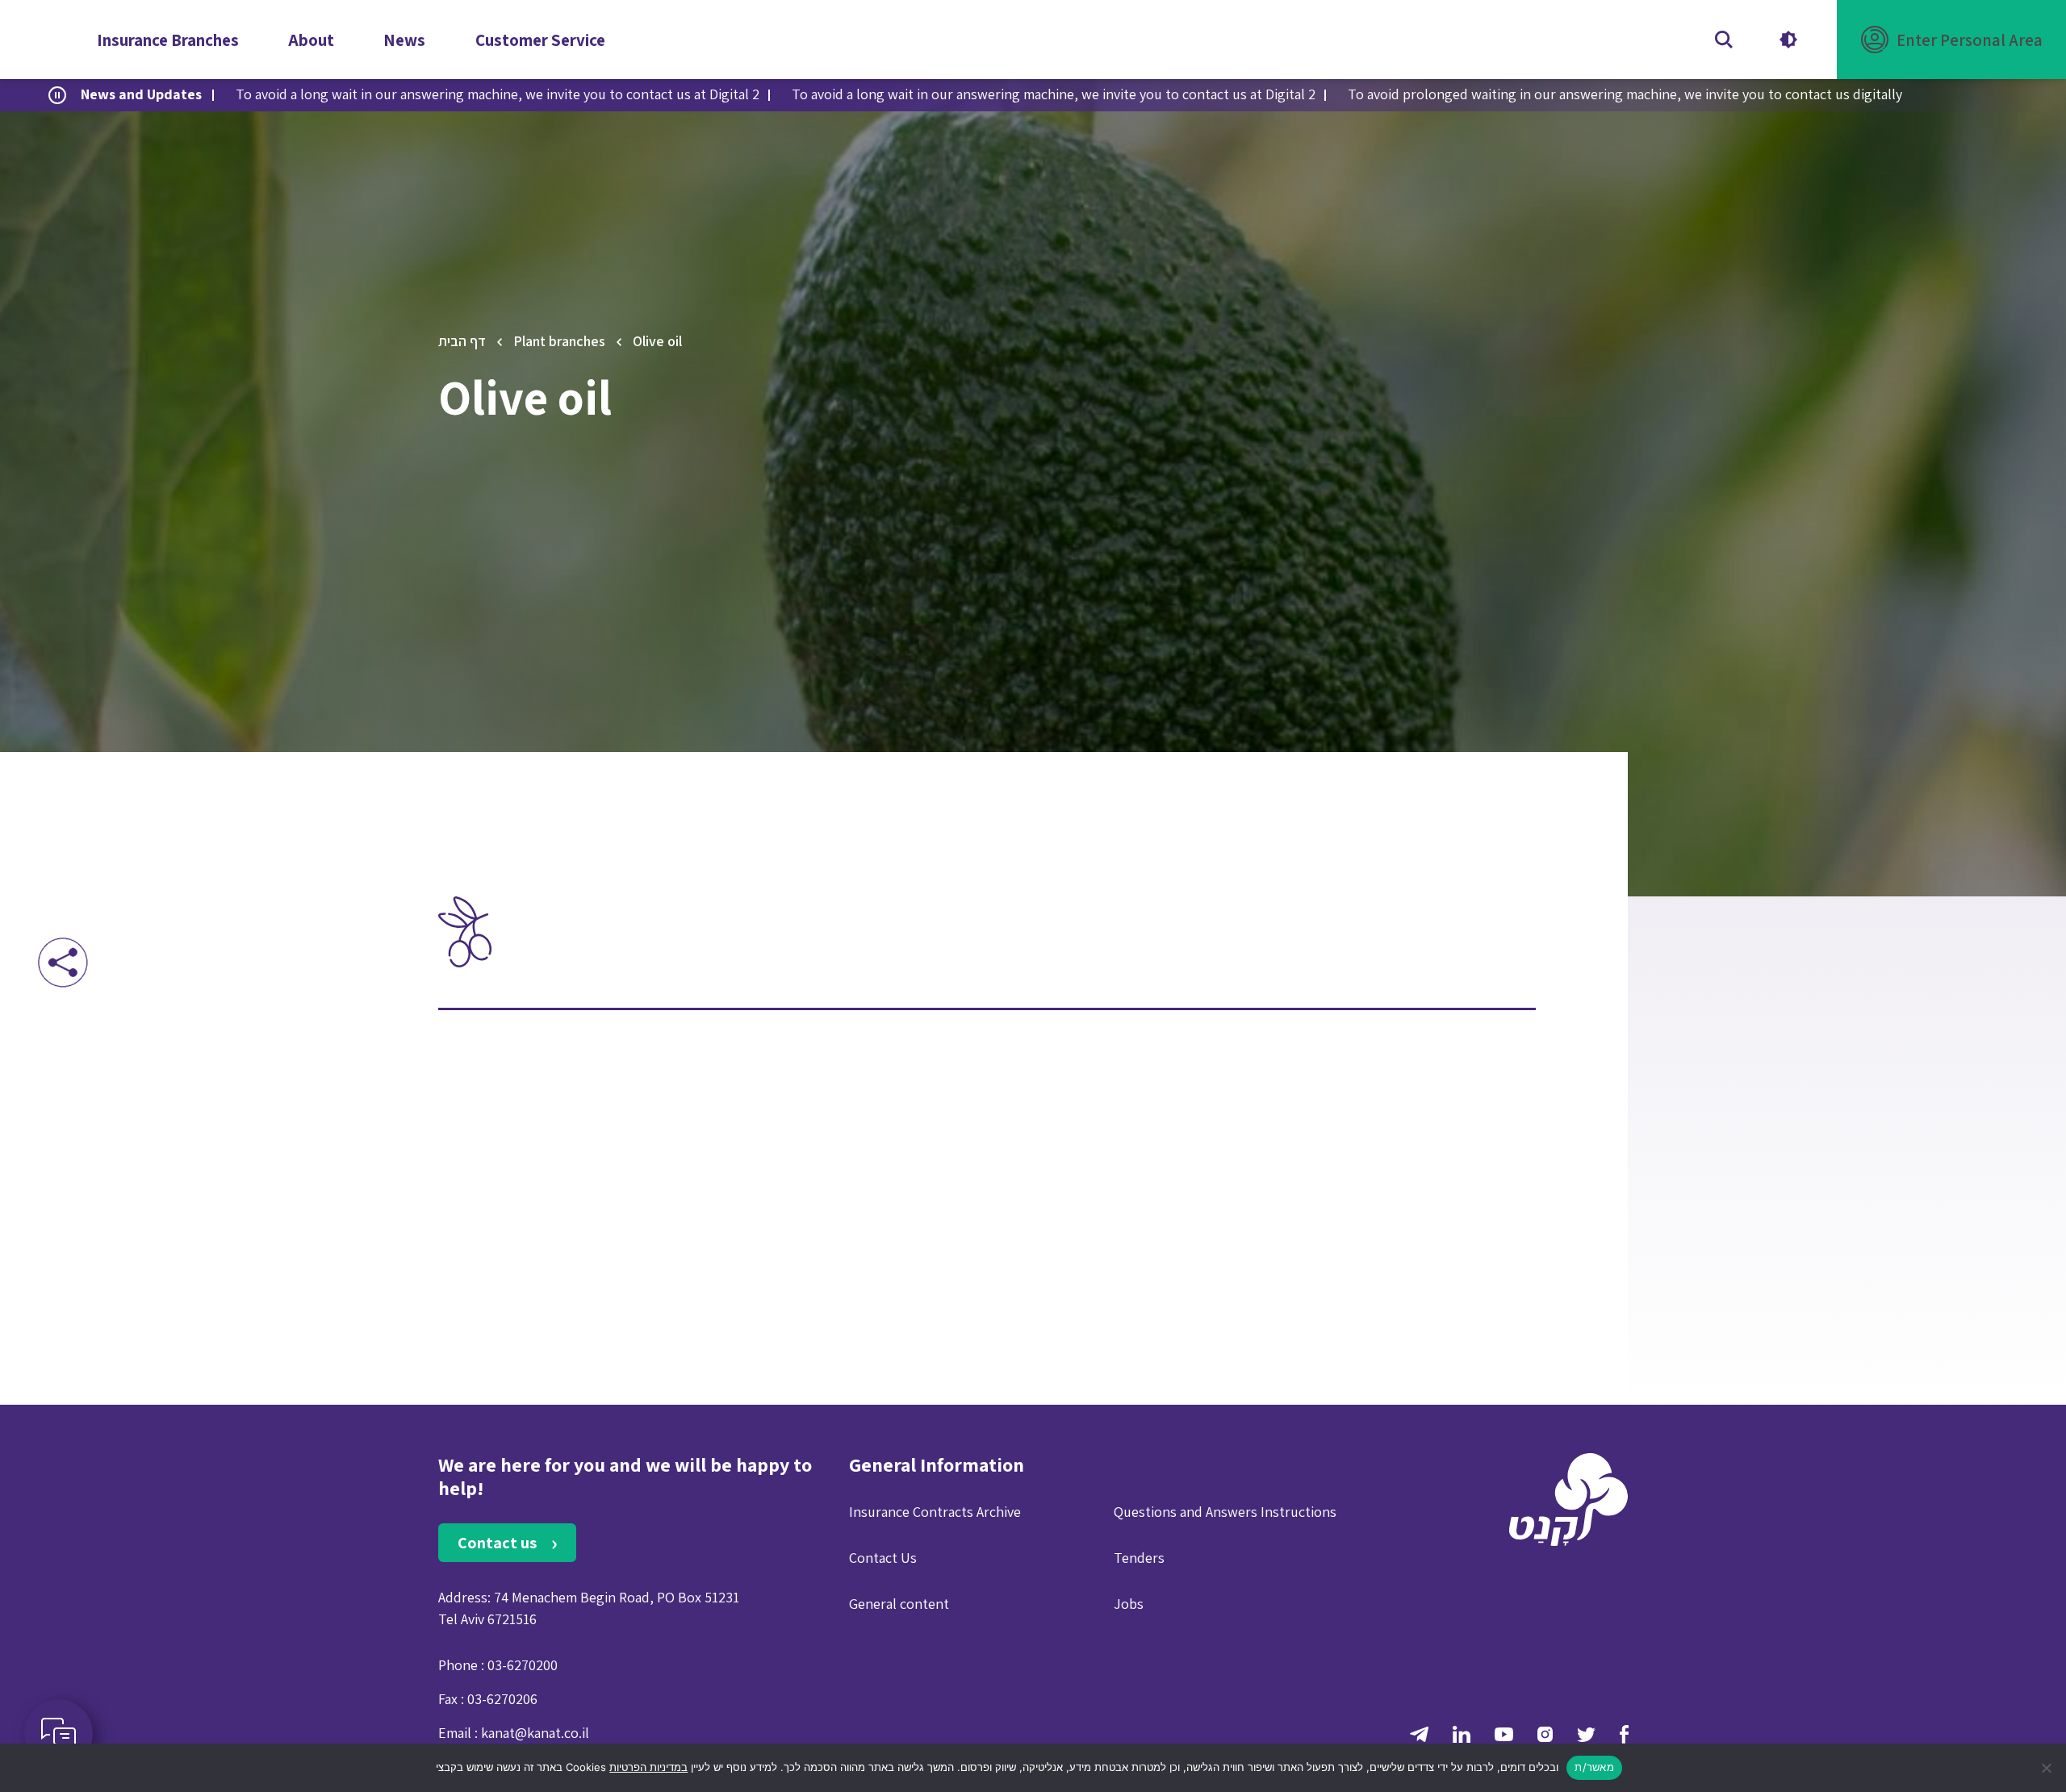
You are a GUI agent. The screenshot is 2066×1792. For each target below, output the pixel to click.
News (404, 40)
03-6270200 (523, 1665)
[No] (2046, 1768)
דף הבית (462, 341)
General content (899, 1604)
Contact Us (883, 1558)
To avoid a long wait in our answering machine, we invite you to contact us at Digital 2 (498, 94)
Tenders (1139, 1558)
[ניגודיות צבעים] (1788, 40)
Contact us (499, 1543)
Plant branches (559, 341)
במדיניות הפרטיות (648, 1767)
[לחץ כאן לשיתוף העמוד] (63, 962)
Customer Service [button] (540, 40)
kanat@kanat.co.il (535, 1733)
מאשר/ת (1594, 1767)
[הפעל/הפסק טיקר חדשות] (57, 95)
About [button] (311, 40)
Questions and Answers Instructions (1225, 1512)
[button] (1951, 40)
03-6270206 (502, 1699)
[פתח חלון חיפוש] (1724, 40)
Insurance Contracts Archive (935, 1512)
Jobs (1129, 1604)
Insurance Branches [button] (168, 40)
